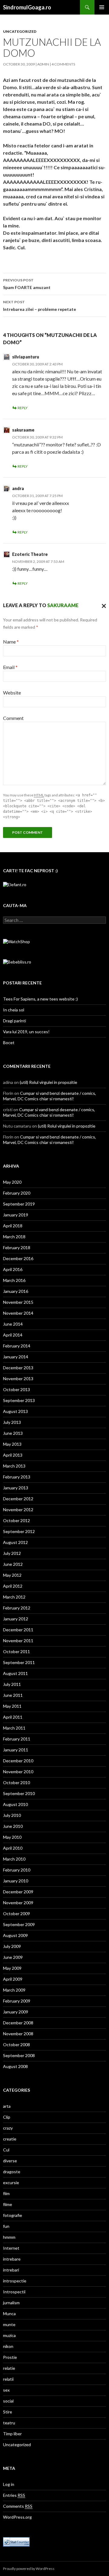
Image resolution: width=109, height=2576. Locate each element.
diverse (10, 2161)
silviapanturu (26, 357)
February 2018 (17, 1248)
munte (9, 2324)
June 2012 (13, 1564)
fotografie (13, 2215)
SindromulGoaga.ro (27, 7)
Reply (23, 408)
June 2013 (13, 1433)
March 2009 (14, 1990)
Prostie (10, 2357)
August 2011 (15, 1673)
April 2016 (13, 1269)
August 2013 (15, 1411)
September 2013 (19, 1400)
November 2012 (18, 1510)
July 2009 (12, 1946)
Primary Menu (102, 7)
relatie (9, 2368)
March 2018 (14, 1237)
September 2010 (19, 1793)
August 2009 (15, 1935)
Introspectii (14, 2292)
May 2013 (12, 1444)
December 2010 (18, 1761)
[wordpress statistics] (16, 2541)
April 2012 (13, 1586)
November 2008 (18, 2034)
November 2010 (18, 1772)
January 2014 (16, 1357)
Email (10, 667)
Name (11, 642)
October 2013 (17, 1389)
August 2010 (15, 1804)
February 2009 (17, 2001)
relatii (8, 2379)
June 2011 (13, 1695)
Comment (13, 718)
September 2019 (19, 1204)
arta (7, 2106)
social (8, 2401)
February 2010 (17, 1870)
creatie (10, 2139)
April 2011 (13, 1717)
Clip (7, 2117)
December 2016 (18, 1258)
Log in (9, 2484)
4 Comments (63, 64)
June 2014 (13, 1324)
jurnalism (11, 2303)
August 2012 (15, 1542)
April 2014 (13, 1335)
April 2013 (13, 1455)
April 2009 (13, 1979)
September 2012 (19, 1531)
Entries (14, 2495)
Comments (18, 2506)
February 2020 (17, 1193)
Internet (11, 2248)
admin (43, 64)
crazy (8, 2128)
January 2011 (16, 1750)
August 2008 (15, 2066)
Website (12, 693)
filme (8, 2204)
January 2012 (16, 1619)
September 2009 (19, 1924)
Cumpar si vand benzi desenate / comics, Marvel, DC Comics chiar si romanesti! (50, 1096)
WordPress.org (17, 2517)
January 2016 (16, 1291)
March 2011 (14, 1728)
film (6, 2193)
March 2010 (14, 1859)
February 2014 (17, 1346)
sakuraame (23, 430)
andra (18, 488)
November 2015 (18, 1302)
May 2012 (12, 1575)
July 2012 (12, 1553)
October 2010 (17, 1782)
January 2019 (16, 1215)
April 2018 (13, 1226)
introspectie (15, 2281)
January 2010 (16, 1881)
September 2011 (19, 1662)
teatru (9, 2423)
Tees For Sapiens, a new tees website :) (40, 999)
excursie (11, 2183)
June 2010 (13, 1826)
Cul (6, 2150)
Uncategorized (20, 31)
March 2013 (14, 1466)
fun (6, 2226)
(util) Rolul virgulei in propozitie (48, 1082)
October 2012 (17, 1520)
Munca (9, 2314)
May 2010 (12, 1837)
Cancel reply (102, 605)
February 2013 (17, 1477)
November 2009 (18, 1903)
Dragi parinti (15, 1021)
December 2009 (18, 1892)
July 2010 (12, 1815)
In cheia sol (14, 1010)
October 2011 (17, 1651)
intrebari (11, 2270)
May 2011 (12, 1706)
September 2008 (19, 2055)
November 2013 (18, 1379)
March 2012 (14, 1597)
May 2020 (12, 1182)
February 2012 (17, 1608)
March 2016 (14, 1280)
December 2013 (18, 1368)
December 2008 (18, 2023)
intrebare (12, 2259)
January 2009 (16, 2012)
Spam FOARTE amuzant (27, 284)
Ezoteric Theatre (30, 554)
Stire (8, 2412)
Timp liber (12, 2434)
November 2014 (18, 1313)
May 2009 (12, 1968)
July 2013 (12, 1422)
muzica (9, 2335)
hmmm (9, 2237)
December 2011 (18, 1630)
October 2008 (17, 2045)
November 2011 (18, 1641)
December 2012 (18, 1499)
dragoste (12, 2172)
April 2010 (13, 1848)
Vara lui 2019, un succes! (26, 1032)
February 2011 (17, 1739)
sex (6, 2390)
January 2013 (16, 1488)
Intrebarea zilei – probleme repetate (40, 306)
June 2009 (13, 1957)
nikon (8, 2346)
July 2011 (12, 1684)
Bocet (9, 1043)
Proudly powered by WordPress (29, 2569)
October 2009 (17, 1914)
